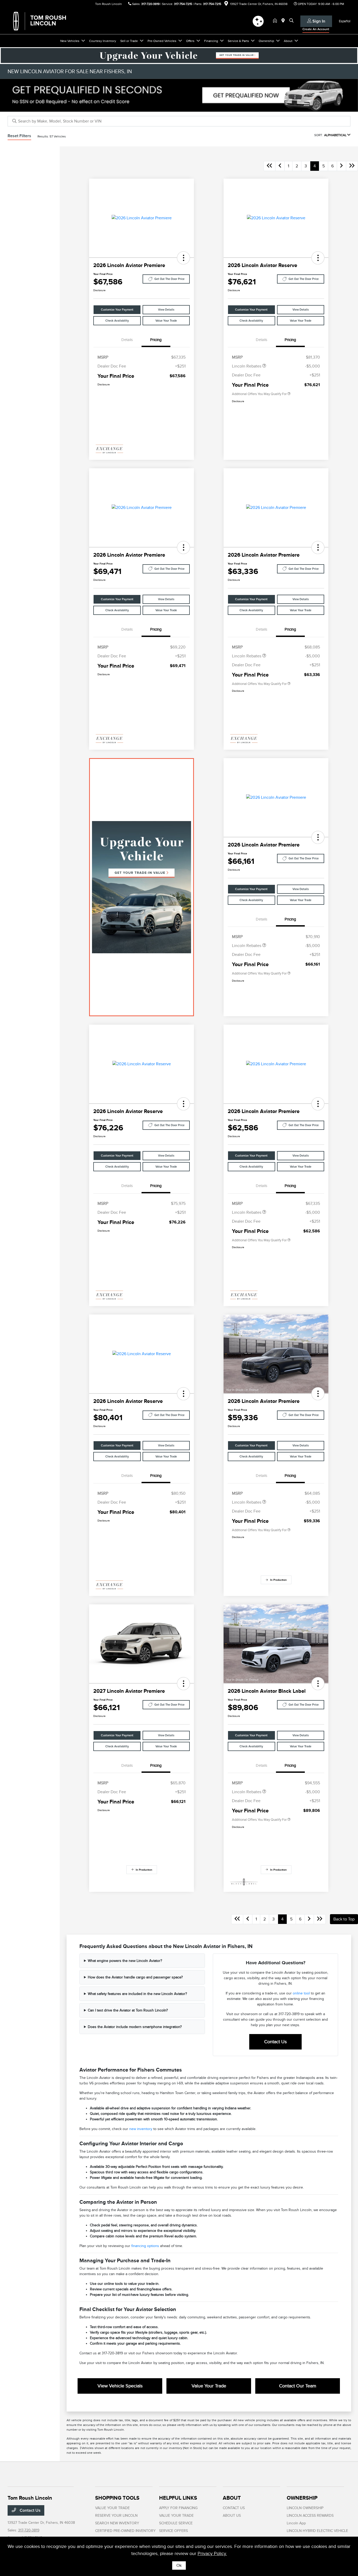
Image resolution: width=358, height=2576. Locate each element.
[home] (276, 21)
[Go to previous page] (280, 166)
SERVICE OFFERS (173, 2531)
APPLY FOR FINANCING (178, 2508)
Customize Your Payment (117, 310)
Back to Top (344, 1919)
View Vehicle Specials (120, 2386)
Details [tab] (127, 340)
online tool (301, 1993)
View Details (166, 310)
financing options (145, 2246)
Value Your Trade (166, 321)
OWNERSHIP (302, 2498)
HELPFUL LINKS (178, 2498)
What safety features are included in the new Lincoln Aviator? (137, 1994)
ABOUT (232, 2498)
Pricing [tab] (156, 340)
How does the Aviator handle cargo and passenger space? (135, 1977)
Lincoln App (296, 2523)
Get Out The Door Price (169, 279)
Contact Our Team (298, 2386)
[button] (183, 258)
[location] (226, 4)
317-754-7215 (183, 4)
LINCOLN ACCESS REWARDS (310, 2516)
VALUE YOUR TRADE (112, 2508)
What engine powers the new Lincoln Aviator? (125, 1961)
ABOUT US (232, 2516)
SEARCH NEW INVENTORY (117, 2523)
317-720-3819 (150, 4)
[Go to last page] (352, 166)
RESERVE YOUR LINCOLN (116, 2516)
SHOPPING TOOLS (117, 2498)
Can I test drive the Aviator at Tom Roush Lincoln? (128, 2010)
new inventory (141, 2129)
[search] (291, 21)
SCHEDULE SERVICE (176, 2523)
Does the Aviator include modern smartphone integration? (135, 2027)
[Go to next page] (341, 166)
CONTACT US (234, 2508)
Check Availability (117, 321)
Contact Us (275, 2042)
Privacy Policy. (212, 2553)
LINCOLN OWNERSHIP (305, 2508)
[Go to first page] (269, 166)
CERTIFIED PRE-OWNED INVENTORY (125, 2531)
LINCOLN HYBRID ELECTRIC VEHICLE (317, 2531)
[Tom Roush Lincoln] (53, 21)
